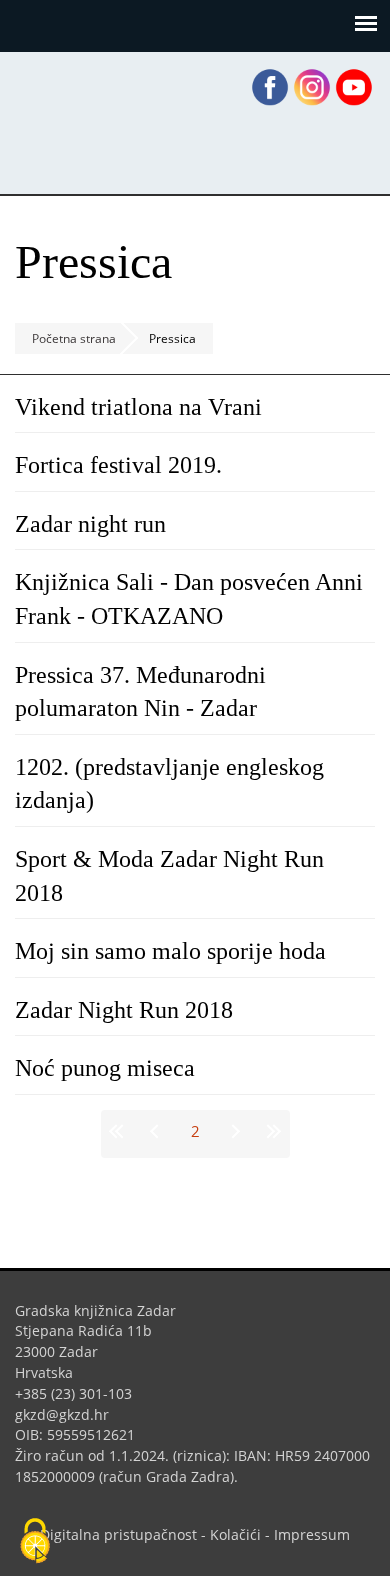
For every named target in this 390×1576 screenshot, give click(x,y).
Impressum (312, 1534)
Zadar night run (90, 524)
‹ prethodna (157, 1131)
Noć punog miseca (105, 1068)
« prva (120, 1131)
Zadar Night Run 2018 (124, 1010)
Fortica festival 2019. (118, 465)
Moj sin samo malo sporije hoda (170, 951)
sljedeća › (234, 1131)
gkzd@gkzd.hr (69, 1414)
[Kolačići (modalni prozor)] (35, 1542)
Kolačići (235, 1534)
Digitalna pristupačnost (118, 1534)
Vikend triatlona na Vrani (138, 407)
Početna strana (74, 338)
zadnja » (271, 1131)
